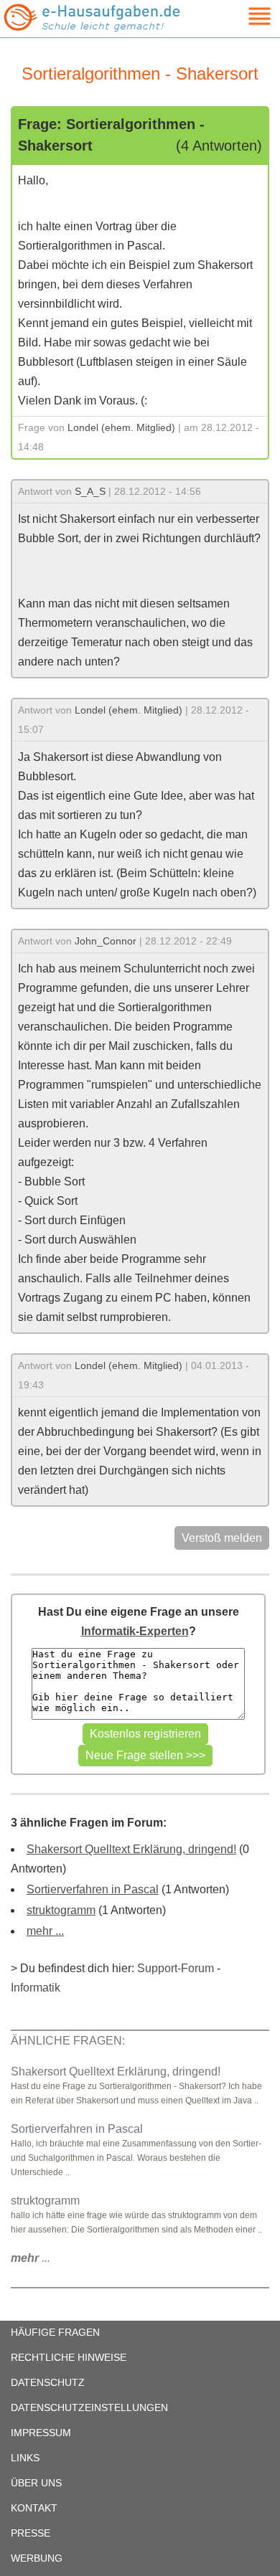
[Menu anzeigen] (243, 16)
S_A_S (90, 491)
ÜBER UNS (36, 2483)
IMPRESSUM (41, 2433)
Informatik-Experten (135, 1631)
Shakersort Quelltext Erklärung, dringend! (131, 1849)
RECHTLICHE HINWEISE (69, 2357)
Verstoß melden (222, 1538)
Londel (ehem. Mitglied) (121, 427)
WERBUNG (37, 2558)
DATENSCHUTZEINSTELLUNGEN (89, 2407)
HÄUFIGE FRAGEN (55, 2332)
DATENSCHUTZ (48, 2382)
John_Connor (106, 941)
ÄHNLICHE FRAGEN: (68, 2041)
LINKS (25, 2458)
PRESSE (31, 2533)
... (31, 2258)
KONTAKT (34, 2508)
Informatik (36, 1988)
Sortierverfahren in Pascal (93, 1889)
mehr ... (45, 1931)
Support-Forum (176, 1968)
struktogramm (61, 1910)
